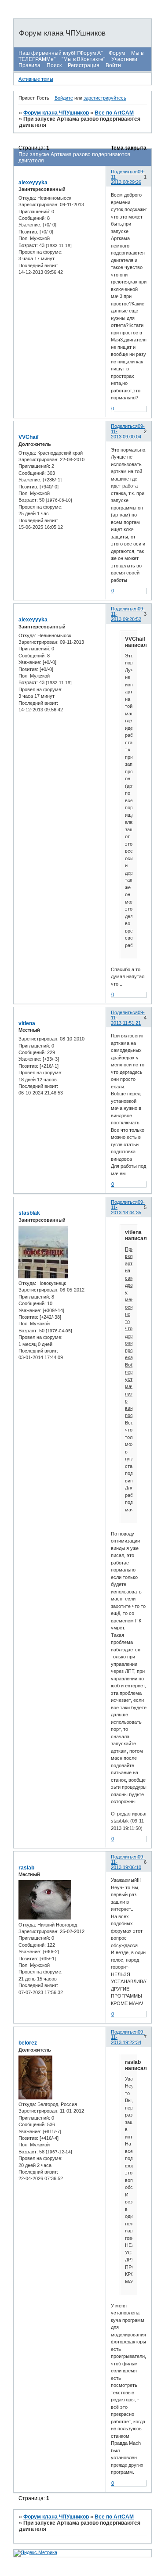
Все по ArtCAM (114, 113)
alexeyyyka (33, 183)
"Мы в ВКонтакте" (83, 59)
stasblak (29, 1213)
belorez (28, 2043)
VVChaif (29, 437)
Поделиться (124, 172)
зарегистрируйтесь (105, 98)
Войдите (64, 98)
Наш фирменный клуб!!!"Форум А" (60, 53)
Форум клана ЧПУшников (56, 113)
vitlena (27, 1023)
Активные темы (36, 79)
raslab (26, 1868)
